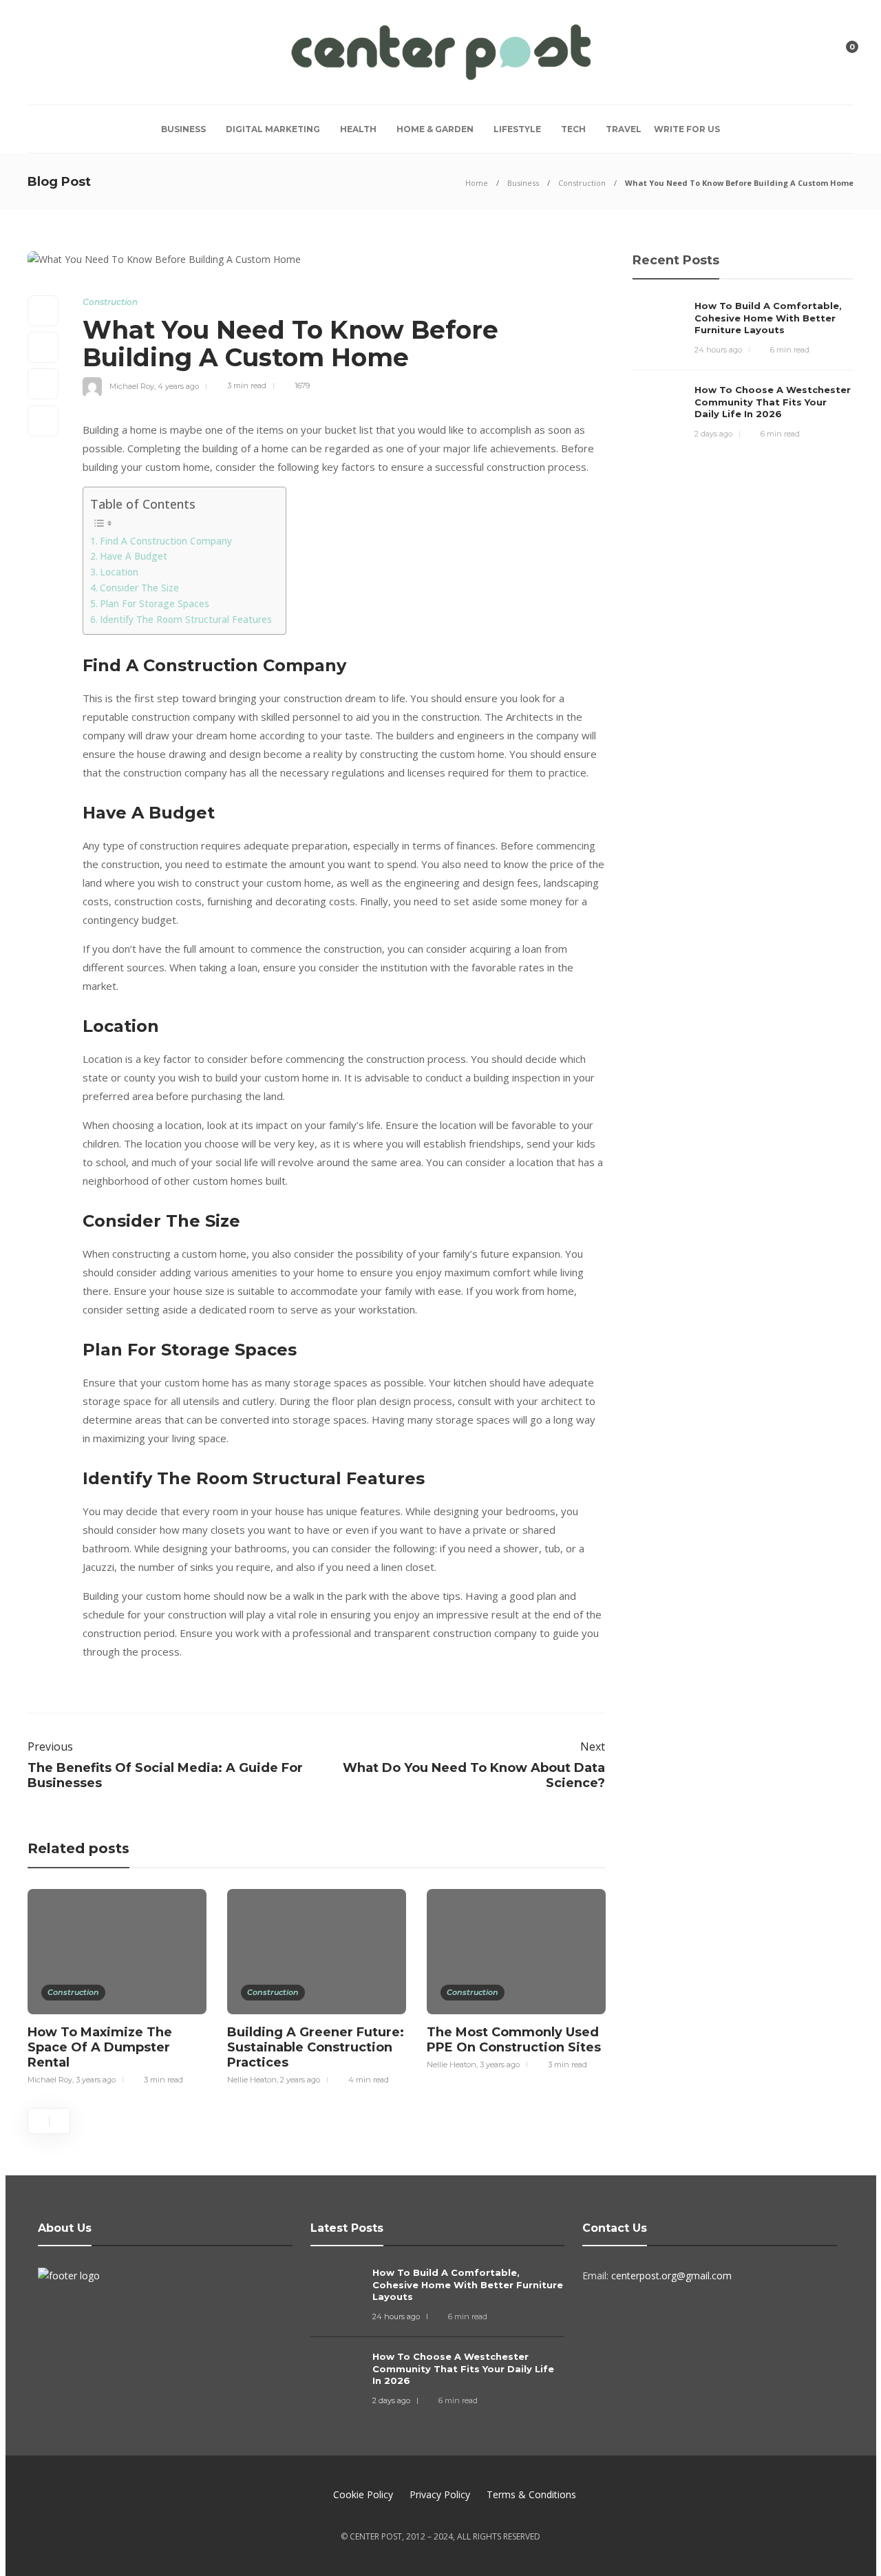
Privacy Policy (440, 2494)
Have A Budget (134, 556)
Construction (582, 183)
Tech (573, 129)
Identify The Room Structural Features (186, 620)
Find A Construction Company (166, 541)
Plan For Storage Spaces (155, 604)
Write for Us (687, 129)
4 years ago (178, 386)
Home (477, 183)
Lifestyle (517, 129)
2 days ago (713, 434)
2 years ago (300, 2080)
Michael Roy (132, 386)
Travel (624, 129)
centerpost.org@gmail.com (671, 2276)
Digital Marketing (273, 129)
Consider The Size (139, 588)
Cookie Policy (363, 2494)
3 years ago (96, 2080)
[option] (117, 1985)
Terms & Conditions (531, 2494)
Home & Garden (435, 129)
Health (358, 129)
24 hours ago (718, 350)
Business (183, 129)
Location (119, 572)
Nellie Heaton (252, 2080)
